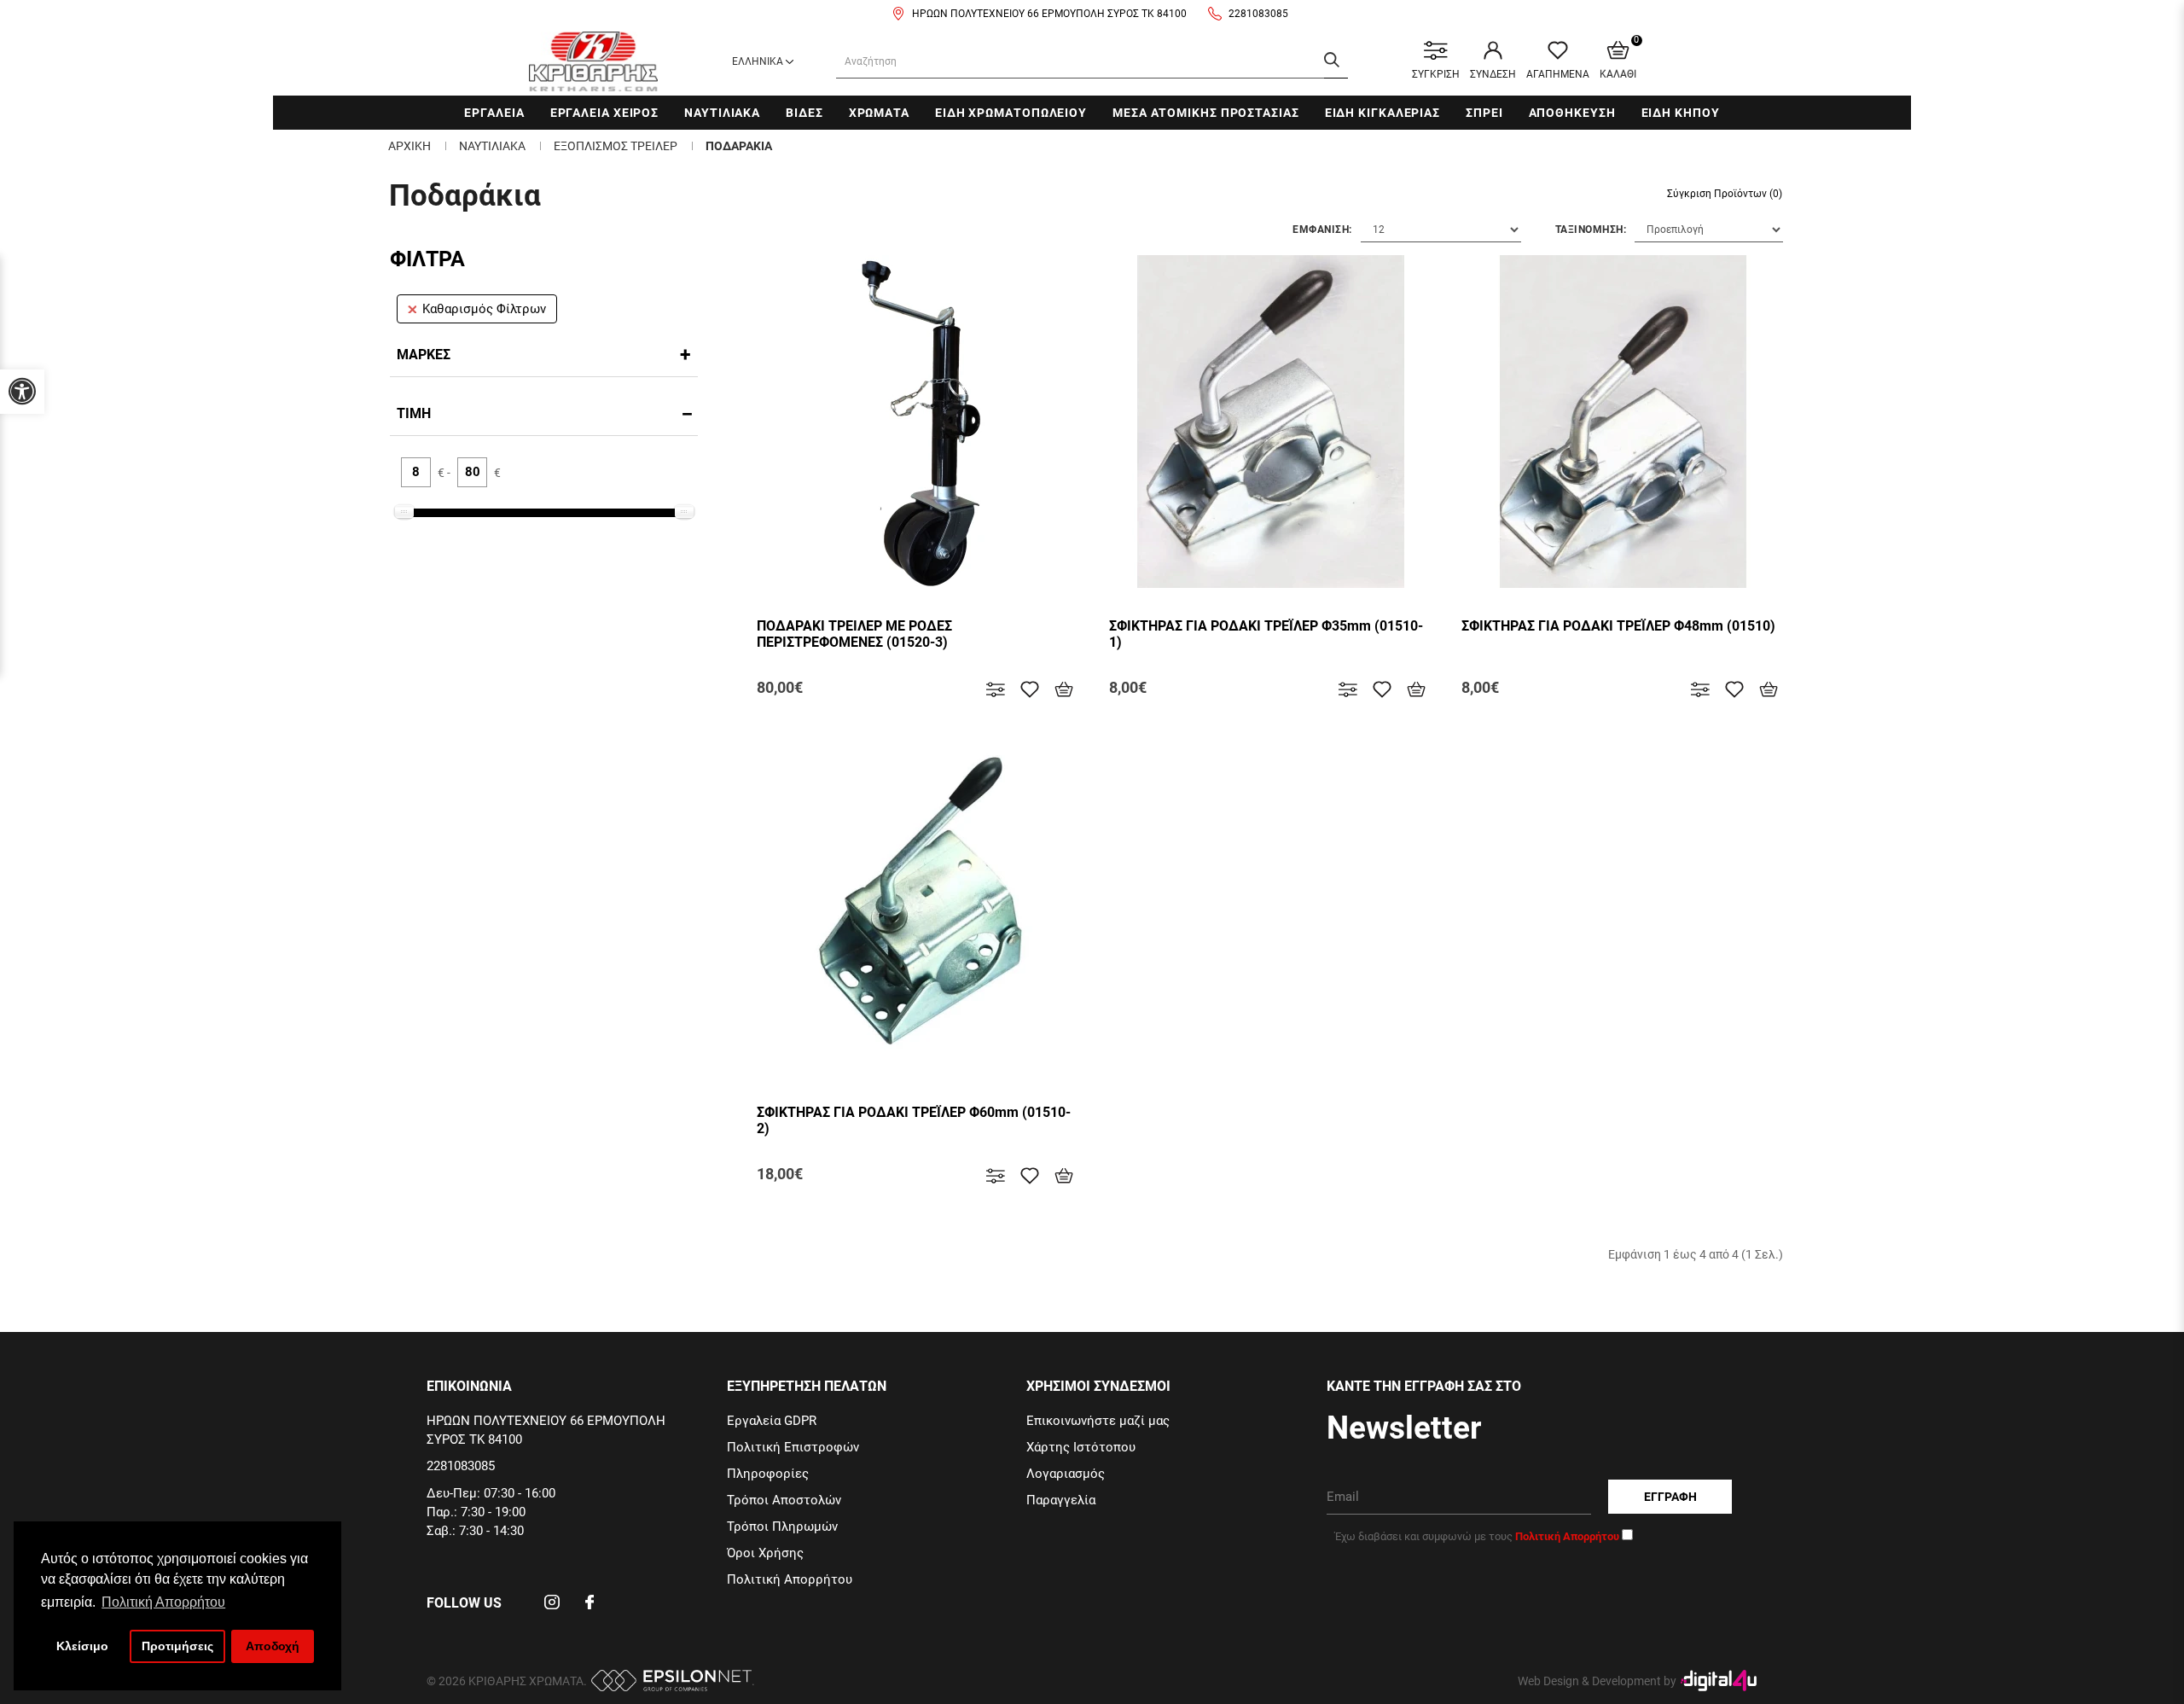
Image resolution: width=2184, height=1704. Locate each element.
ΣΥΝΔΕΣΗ (1493, 74)
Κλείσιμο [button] (82, 1646)
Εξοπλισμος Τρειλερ (616, 146)
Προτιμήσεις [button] (177, 1646)
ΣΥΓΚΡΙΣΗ (1436, 74)
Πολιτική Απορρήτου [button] (163, 1602)
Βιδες (804, 113)
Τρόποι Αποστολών (784, 1500)
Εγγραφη (1670, 1497)
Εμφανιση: (1322, 230)
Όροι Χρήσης (765, 1553)
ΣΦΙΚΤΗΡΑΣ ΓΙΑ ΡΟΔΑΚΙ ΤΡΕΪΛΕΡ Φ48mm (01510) (1618, 626)
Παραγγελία (1061, 1500)
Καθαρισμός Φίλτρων (484, 309)
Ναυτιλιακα (722, 113)
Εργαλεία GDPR (772, 1421)
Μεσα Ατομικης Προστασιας (1206, 113)
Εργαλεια (494, 113)
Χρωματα (879, 113)
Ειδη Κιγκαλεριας (1382, 113)
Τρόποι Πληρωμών (782, 1527)
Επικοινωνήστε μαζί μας (1098, 1421)
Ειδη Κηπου (1681, 113)
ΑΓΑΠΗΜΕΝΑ (1558, 74)
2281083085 (1258, 14)
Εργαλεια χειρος (605, 113)
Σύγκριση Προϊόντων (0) (1725, 194)
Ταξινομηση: (1591, 230)
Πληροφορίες (768, 1474)
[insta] (552, 1608)
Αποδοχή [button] (273, 1646)
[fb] (590, 1608)
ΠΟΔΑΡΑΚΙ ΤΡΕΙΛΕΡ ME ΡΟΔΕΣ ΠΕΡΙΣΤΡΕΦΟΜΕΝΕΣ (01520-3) (854, 634)
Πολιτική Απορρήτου (790, 1579)
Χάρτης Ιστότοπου (1081, 1447)
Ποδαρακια (739, 146)
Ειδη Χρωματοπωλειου (1011, 113)
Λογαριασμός (1066, 1474)
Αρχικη (409, 146)
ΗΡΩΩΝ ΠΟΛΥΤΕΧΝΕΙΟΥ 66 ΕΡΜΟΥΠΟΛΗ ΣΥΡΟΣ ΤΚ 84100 (1049, 14)
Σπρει (1484, 113)
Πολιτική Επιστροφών (793, 1447)
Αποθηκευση (1572, 113)
